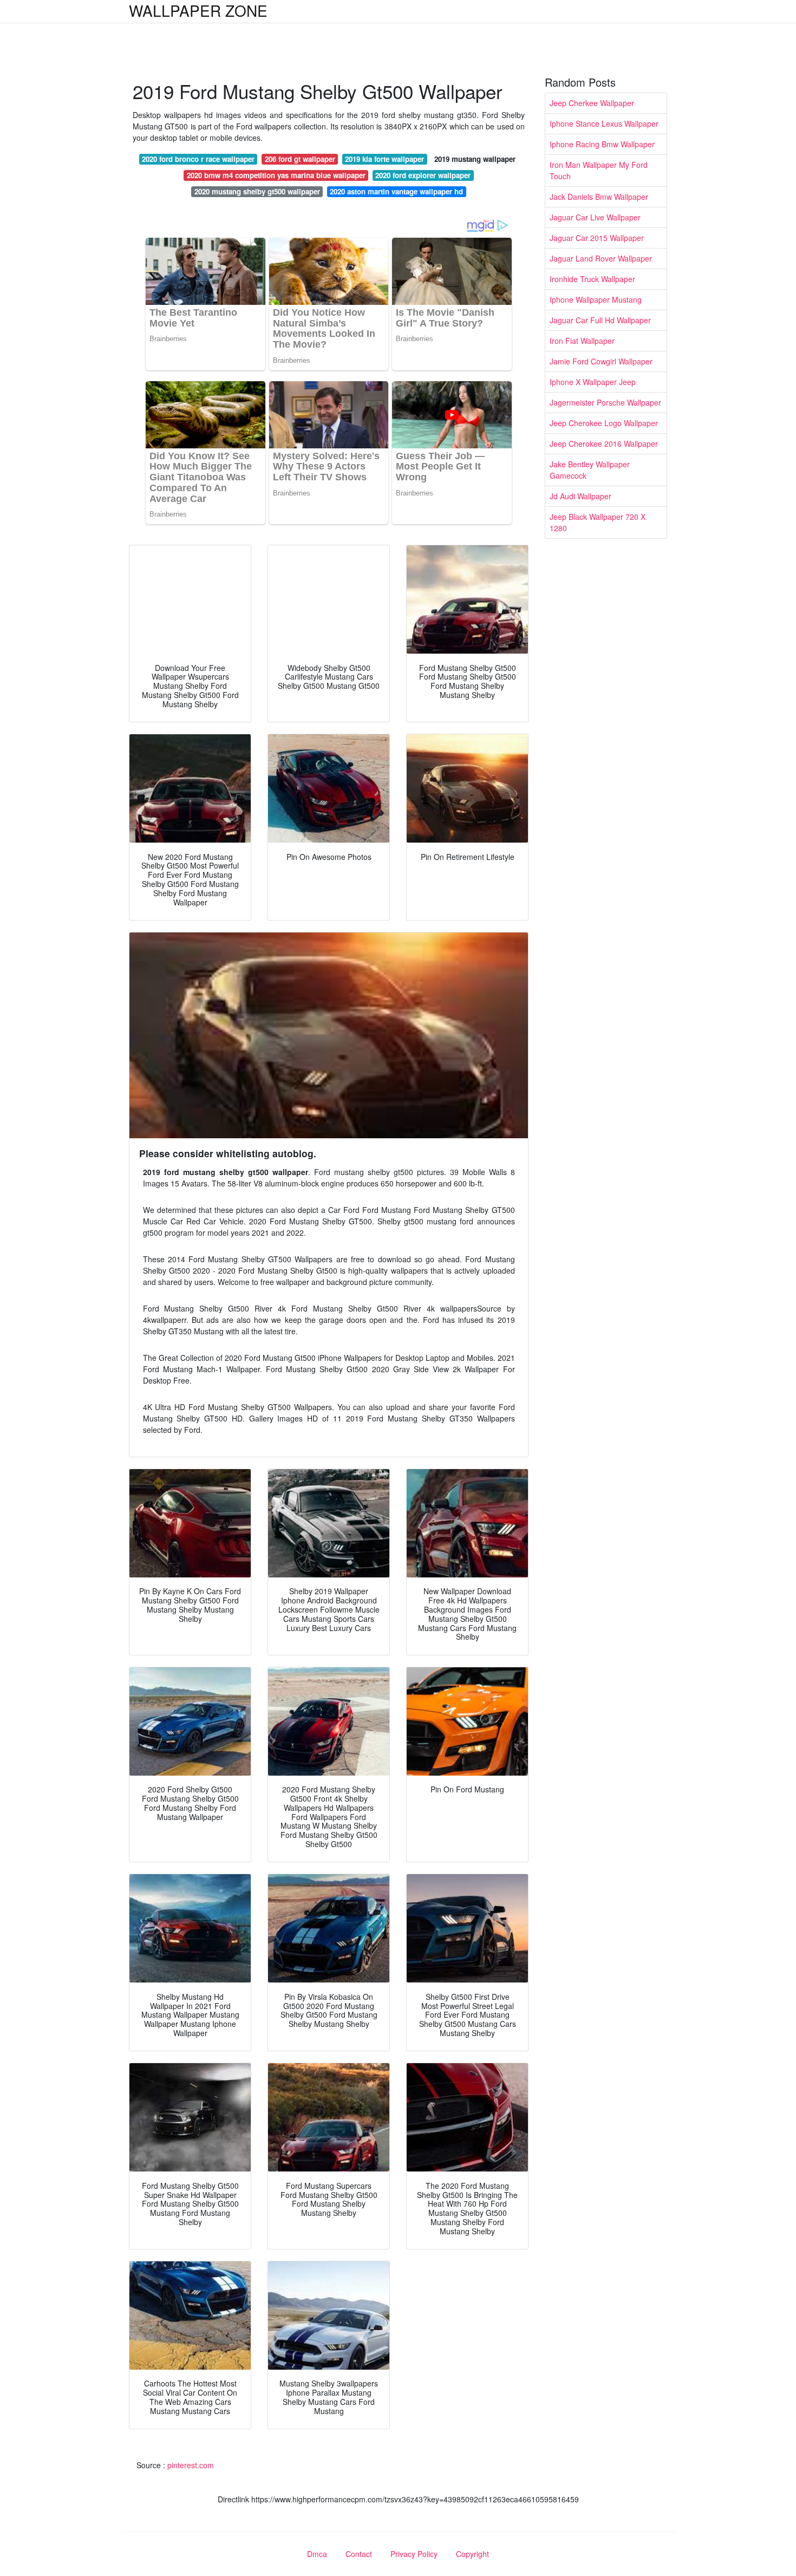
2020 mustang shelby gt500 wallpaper (257, 191)
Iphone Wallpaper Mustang (596, 299)
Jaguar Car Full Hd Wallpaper (600, 320)
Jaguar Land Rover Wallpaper (601, 258)
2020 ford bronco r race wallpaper (198, 159)
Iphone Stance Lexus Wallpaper (604, 123)
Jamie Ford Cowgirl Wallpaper (601, 361)
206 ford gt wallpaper (300, 159)
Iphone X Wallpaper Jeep (593, 382)
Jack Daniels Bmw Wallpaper (599, 197)
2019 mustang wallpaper (475, 159)
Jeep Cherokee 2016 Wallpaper (604, 444)
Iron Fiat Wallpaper (582, 341)
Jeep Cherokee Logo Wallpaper (604, 423)
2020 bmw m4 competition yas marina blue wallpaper (276, 175)
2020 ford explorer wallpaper (423, 175)
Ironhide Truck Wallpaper (592, 279)
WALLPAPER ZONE (198, 10)
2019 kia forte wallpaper (384, 159)
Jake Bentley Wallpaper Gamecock (590, 470)
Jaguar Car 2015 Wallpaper (597, 238)
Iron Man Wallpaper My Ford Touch (599, 170)
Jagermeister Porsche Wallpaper (605, 402)
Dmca (317, 2554)
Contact (359, 2554)
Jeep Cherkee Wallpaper (592, 103)
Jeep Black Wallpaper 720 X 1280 (598, 522)
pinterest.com (191, 2465)
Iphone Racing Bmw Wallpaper (602, 144)
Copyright (472, 2554)
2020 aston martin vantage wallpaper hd (396, 191)
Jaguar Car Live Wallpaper (595, 217)
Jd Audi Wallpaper (580, 496)
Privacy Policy (414, 2554)
